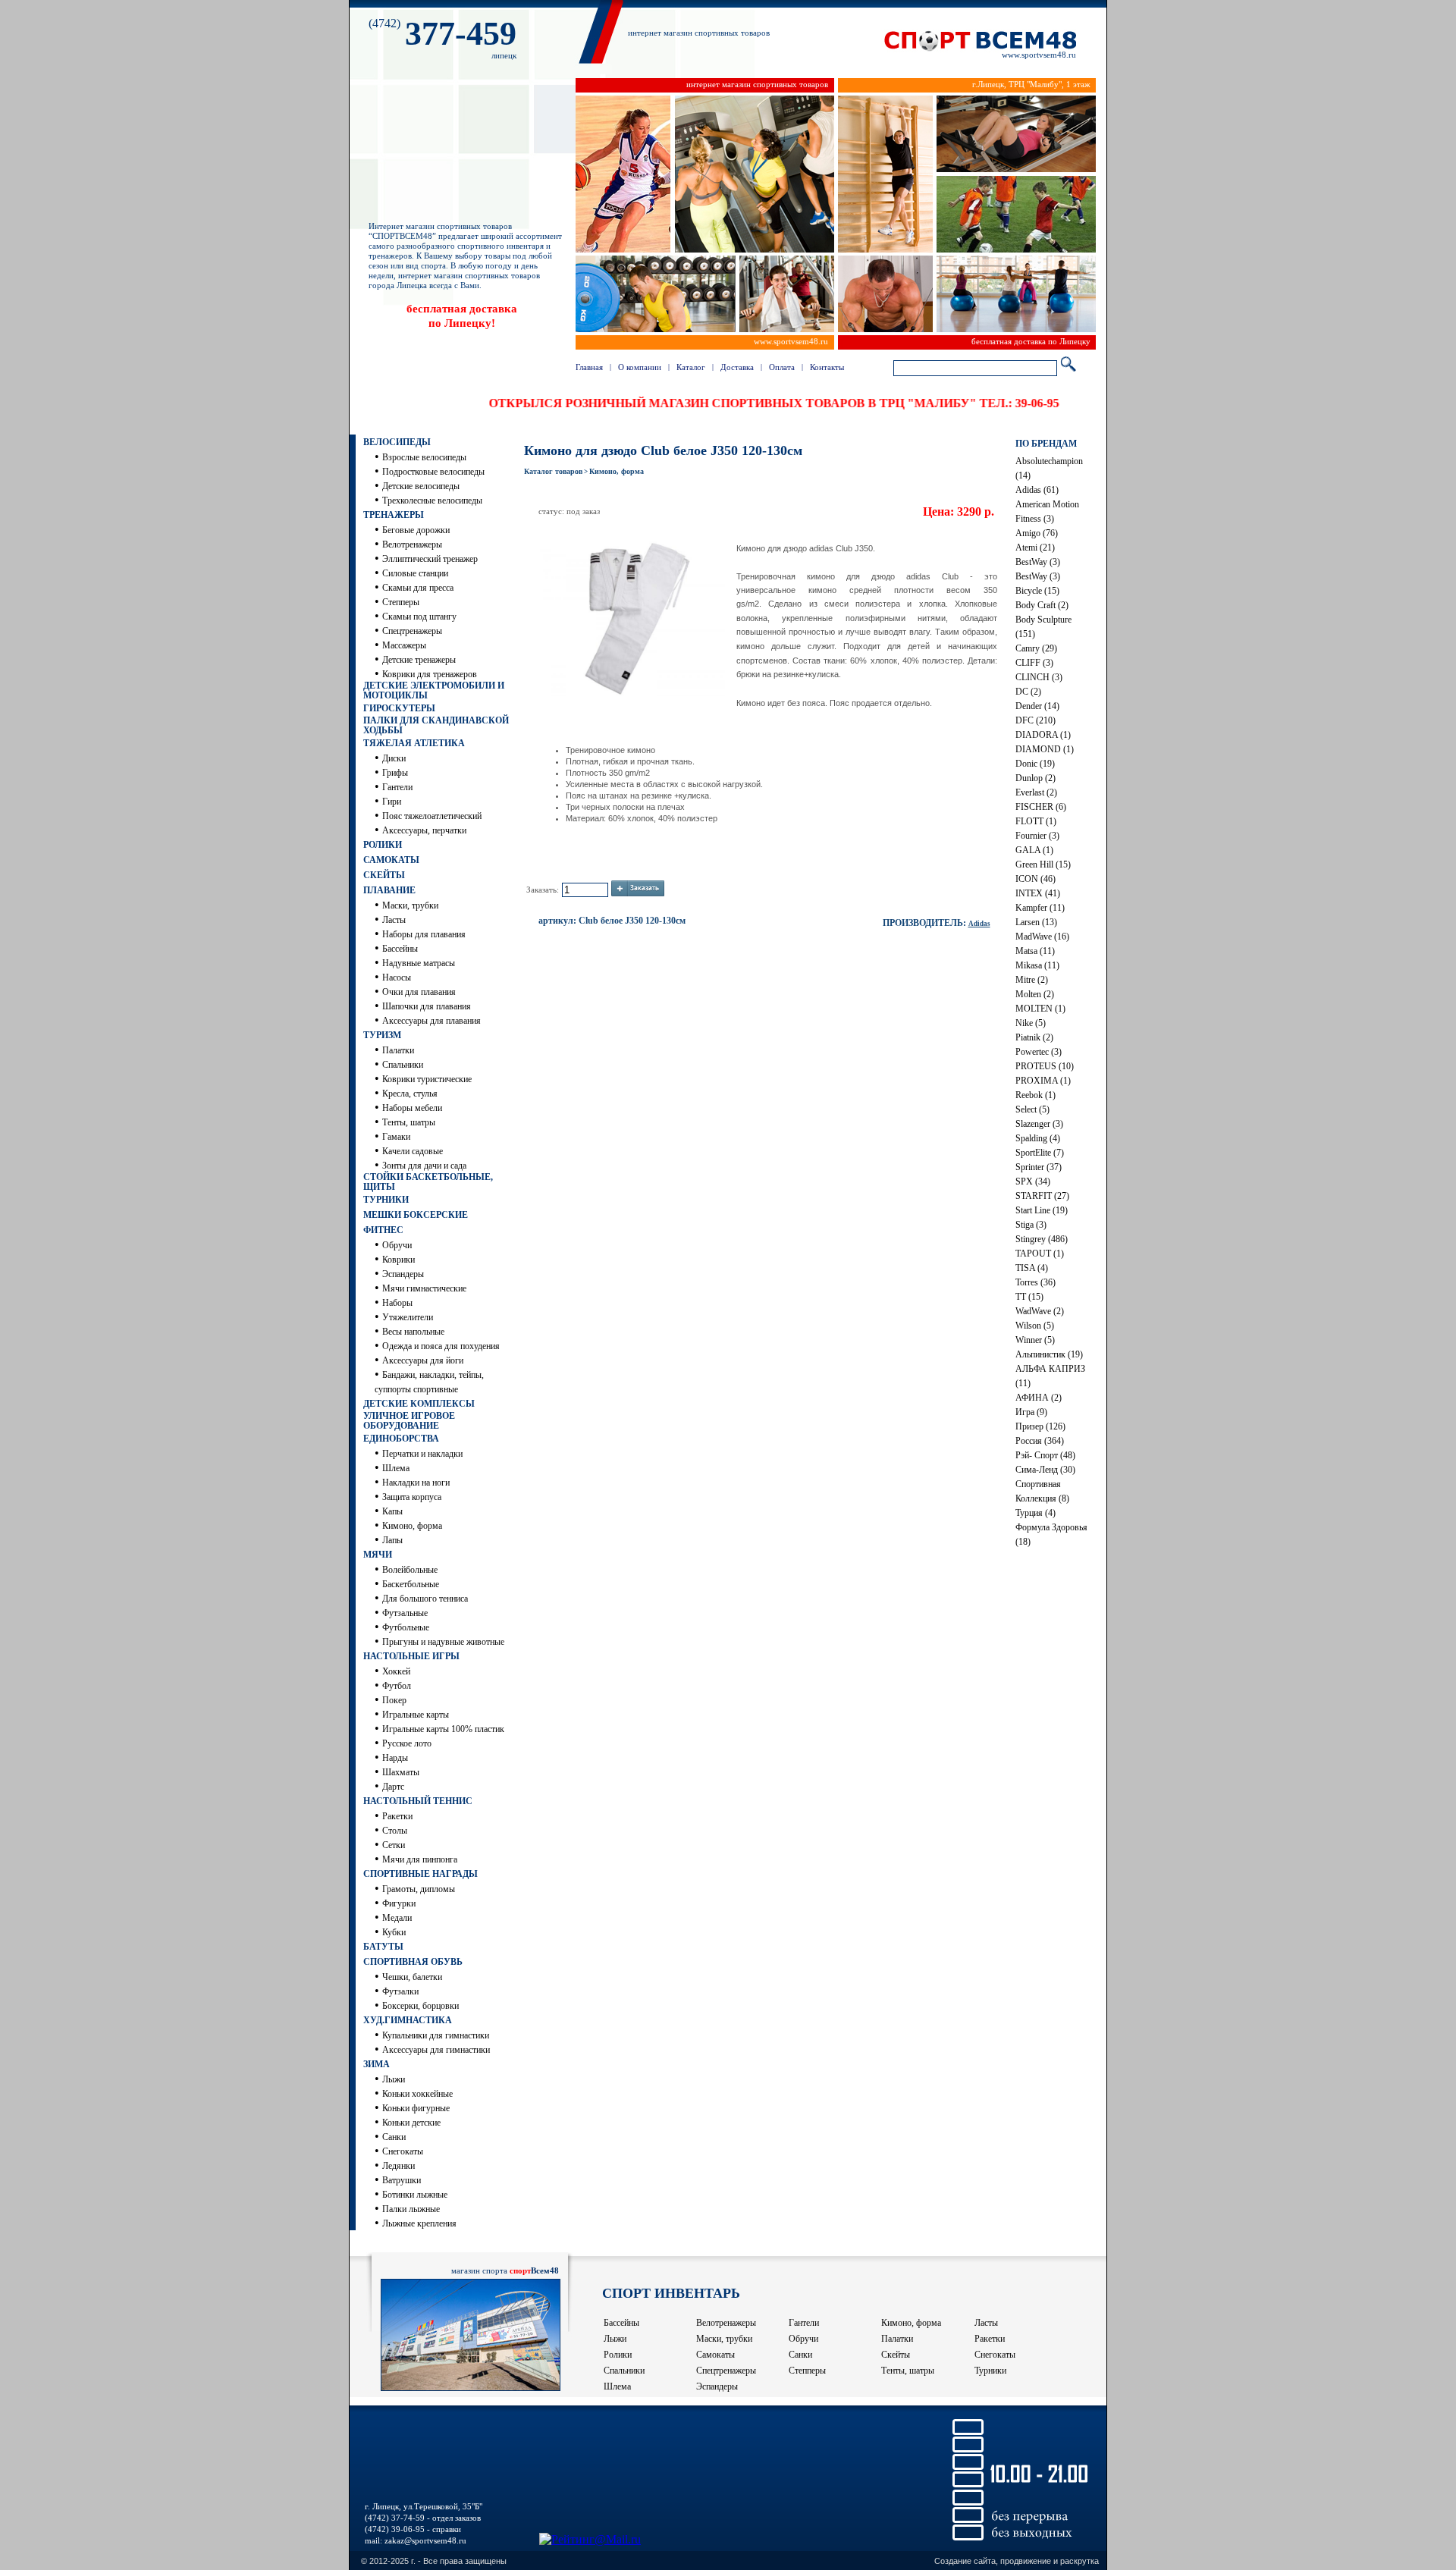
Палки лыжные (411, 2209)
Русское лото (407, 1743)
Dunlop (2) (1036, 778)
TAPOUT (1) (1040, 1254)
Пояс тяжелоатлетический (432, 816)
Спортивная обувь (413, 1962)
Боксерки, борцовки (420, 2006)
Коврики (399, 1260)
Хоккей (396, 1671)
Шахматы (401, 1772)
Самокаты (391, 860)
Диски (394, 758)
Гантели (397, 787)
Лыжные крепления (419, 2223)
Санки (394, 2137)
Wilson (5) (1035, 1326)
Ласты (394, 920)
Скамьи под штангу (419, 617)
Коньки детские (411, 2123)
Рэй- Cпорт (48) (1045, 1455)
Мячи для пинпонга (420, 1859)
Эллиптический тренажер (430, 559)
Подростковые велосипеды (433, 472)
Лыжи (394, 2079)
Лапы (392, 1540)
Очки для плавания (419, 992)
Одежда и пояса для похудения (441, 1346)
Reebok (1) (1036, 1095)
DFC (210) (1036, 720)
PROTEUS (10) (1045, 1066)
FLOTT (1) (1036, 821)
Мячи (378, 1555)
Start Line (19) (1042, 1210)
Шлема (396, 1468)
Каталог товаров (553, 471)
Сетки (394, 1845)
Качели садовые (413, 1151)
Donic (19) (1035, 764)
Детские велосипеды (421, 486)
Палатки (398, 1050)
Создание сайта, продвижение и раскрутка (1017, 2561)
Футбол (397, 1686)
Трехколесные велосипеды (432, 501)
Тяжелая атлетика (414, 743)
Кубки (394, 1932)
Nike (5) (1031, 1023)
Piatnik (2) (1034, 1037)
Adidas (979, 924)
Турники (386, 1200)
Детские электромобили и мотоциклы (434, 690)
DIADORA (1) (1043, 735)
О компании (640, 367)
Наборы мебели (412, 1108)
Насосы (397, 977)
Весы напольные (413, 1332)
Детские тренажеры (419, 660)
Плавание (389, 890)
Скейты (384, 875)
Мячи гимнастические (424, 1288)
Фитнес (383, 1230)
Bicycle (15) (1037, 591)
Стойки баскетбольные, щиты (428, 1182)
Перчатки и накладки (422, 1454)
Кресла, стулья (410, 1094)
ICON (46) (1036, 879)
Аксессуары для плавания (431, 1021)
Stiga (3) (1031, 1225)
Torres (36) (1036, 1282)
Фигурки (399, 1903)
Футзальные (405, 1613)
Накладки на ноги (416, 1483)
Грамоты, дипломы (419, 1889)
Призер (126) (1040, 1426)
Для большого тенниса (425, 1599)
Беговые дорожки (416, 530)
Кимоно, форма (412, 1526)
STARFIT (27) (1042, 1196)
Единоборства (401, 1439)
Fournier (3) (1037, 836)
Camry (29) (1036, 648)
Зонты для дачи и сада (424, 1166)
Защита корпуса (412, 1497)
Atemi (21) (1035, 548)
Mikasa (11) (1037, 965)
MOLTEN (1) (1040, 1009)
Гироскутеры (399, 708)
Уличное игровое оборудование (409, 1421)
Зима (377, 2064)
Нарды (395, 1758)
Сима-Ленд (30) (1045, 1470)
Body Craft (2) (1042, 605)
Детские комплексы (419, 1404)
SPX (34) (1033, 1181)
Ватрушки (402, 2180)
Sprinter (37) (1039, 1167)
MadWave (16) (1042, 937)
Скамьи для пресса (418, 588)
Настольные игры (411, 1656)
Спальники (403, 1065)
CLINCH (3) (1039, 677)
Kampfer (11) (1040, 908)
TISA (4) (1032, 1268)
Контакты (827, 367)
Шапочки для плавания (427, 1006)
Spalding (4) (1038, 1138)
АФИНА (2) (1039, 1398)
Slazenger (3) (1039, 1124)
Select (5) (1032, 1109)
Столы (395, 1831)
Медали (397, 1918)
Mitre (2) (1032, 980)
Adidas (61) (1037, 490)
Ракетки (397, 1816)
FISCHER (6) (1041, 807)
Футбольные (406, 1627)
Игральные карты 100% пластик (443, 1729)
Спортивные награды (420, 1874)
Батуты (383, 1947)
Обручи (397, 1245)
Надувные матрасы (419, 963)
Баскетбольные (411, 1584)
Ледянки (399, 2166)
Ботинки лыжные (415, 2195)
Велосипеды (397, 442)
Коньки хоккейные (417, 2094)
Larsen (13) (1036, 922)
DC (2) (1028, 692)
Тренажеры (394, 515)
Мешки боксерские (416, 1215)
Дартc (393, 1787)
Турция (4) (1036, 1513)
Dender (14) (1037, 706)
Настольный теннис (418, 1801)
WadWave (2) (1040, 1311)
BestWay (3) (1038, 562)
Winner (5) (1035, 1340)
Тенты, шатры (409, 1122)
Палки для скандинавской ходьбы (436, 725)
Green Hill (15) (1043, 865)
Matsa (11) (1035, 951)
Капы (392, 1511)
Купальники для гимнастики (436, 2035)
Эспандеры (403, 1274)
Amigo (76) (1037, 533)
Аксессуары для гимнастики (436, 2050)
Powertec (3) (1039, 1052)
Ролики (383, 845)
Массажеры (404, 645)
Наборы (397, 1303)
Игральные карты (416, 1715)
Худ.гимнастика (408, 2020)
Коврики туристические (427, 1079)
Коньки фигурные (416, 2108)
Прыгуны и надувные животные (443, 1642)
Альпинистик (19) (1049, 1354)
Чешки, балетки (412, 1977)
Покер (394, 1700)
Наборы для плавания (424, 934)
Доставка (737, 367)
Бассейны (400, 949)
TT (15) (1029, 1297)
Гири (392, 802)
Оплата (782, 367)
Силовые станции (415, 573)
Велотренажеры (412, 544)
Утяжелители (408, 1317)
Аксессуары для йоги (423, 1360)
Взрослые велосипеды (424, 457)
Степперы (401, 602)
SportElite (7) (1040, 1153)
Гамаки (396, 1137)
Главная (589, 367)
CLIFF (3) (1034, 663)
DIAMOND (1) (1045, 749)
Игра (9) (1031, 1412)
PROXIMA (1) (1043, 1081)
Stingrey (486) (1042, 1239)
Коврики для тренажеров (430, 674)
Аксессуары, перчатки (424, 830)
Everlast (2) (1036, 792)
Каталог (691, 367)
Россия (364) (1040, 1441)
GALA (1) (1034, 850)
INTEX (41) (1038, 893)
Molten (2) (1035, 994)
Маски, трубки (410, 905)
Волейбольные (410, 1570)
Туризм (382, 1035)
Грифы (395, 773)
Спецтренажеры (412, 631)
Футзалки (400, 1991)
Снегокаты (403, 2151)
